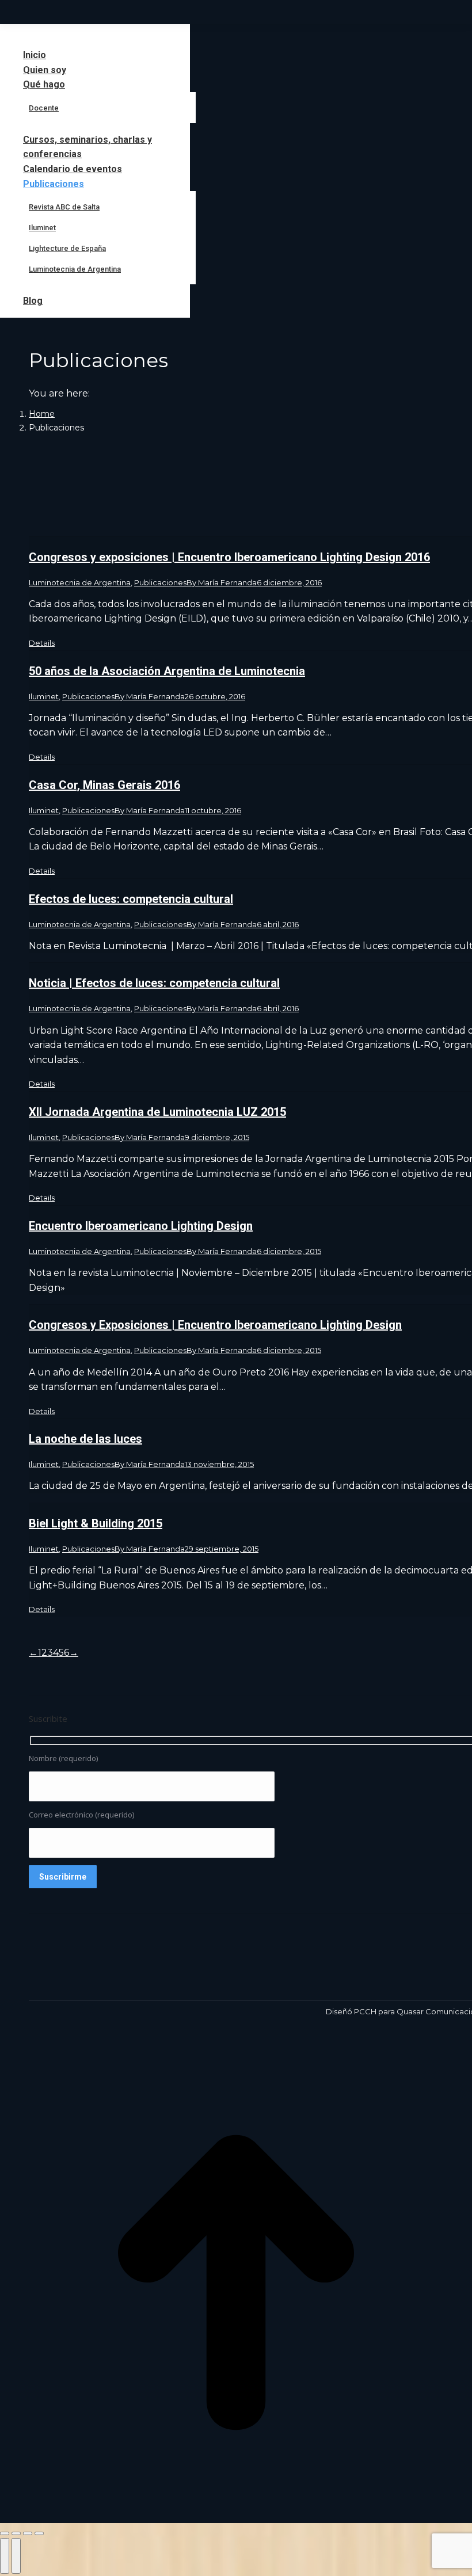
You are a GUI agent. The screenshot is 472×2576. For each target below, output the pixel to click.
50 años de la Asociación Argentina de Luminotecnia (167, 671)
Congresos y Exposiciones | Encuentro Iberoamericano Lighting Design (215, 1325)
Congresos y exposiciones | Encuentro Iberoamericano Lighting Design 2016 (229, 557)
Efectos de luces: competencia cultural (131, 899)
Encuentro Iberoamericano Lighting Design (141, 1226)
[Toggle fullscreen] (28, 2533)
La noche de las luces (85, 1439)
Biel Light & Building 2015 (96, 1523)
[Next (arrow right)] (16, 2556)
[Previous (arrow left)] (5, 2556)
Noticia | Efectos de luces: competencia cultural (154, 983)
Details (42, 643)
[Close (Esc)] (5, 2533)
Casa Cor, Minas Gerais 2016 (104, 785)
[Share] (16, 2533)
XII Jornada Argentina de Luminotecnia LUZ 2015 (157, 1112)
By (222, 582)
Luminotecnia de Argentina (80, 582)
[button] (95, 36)
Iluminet (44, 696)
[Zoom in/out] (39, 2533)
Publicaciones (160, 582)
